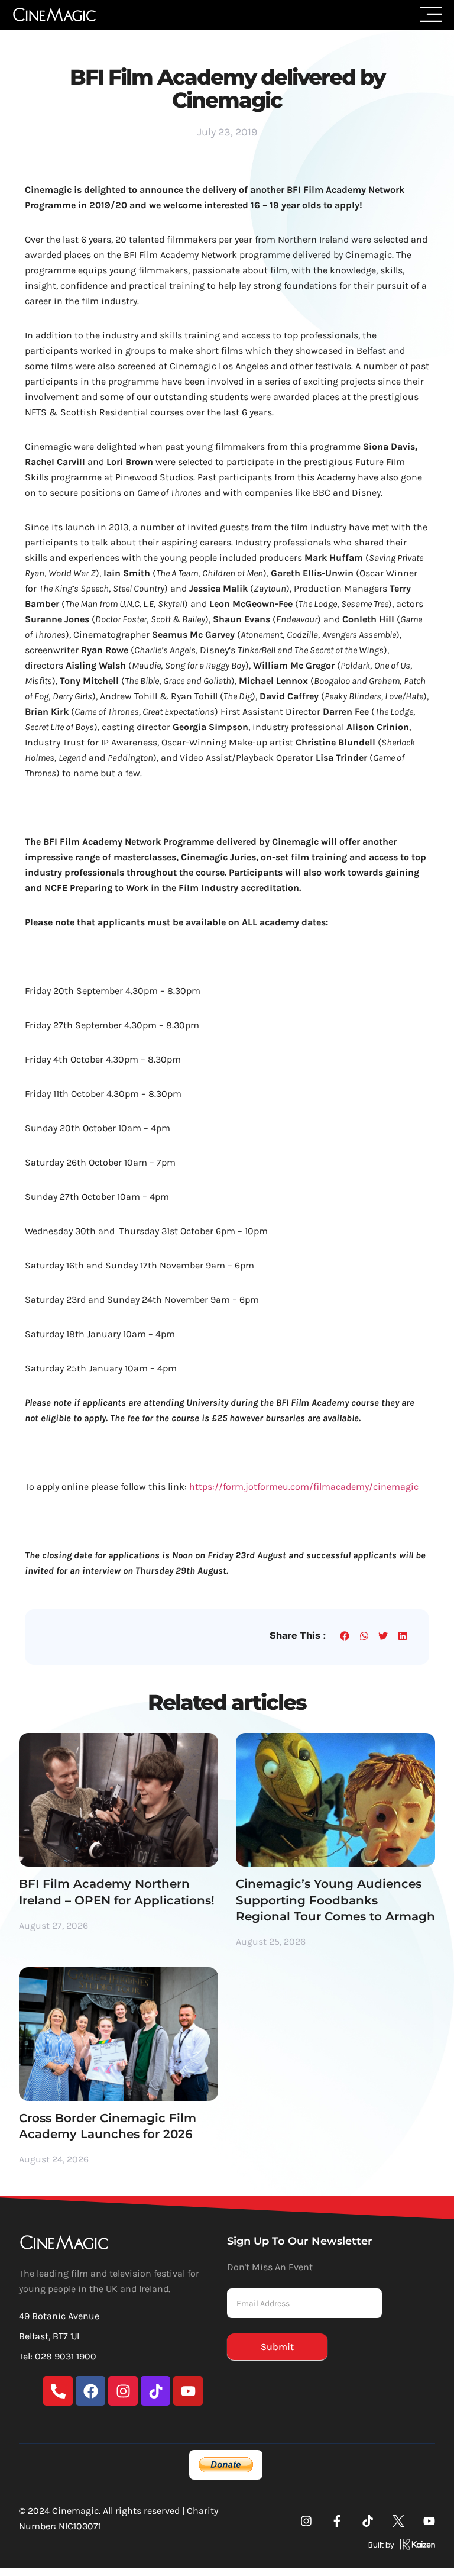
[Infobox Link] (331, 2547)
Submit (277, 2347)
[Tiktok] (155, 2391)
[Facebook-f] (337, 2521)
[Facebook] (90, 2391)
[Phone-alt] (58, 2391)
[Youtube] (188, 2391)
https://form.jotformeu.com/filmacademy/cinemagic (304, 1486)
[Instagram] (123, 2391)
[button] (345, 1636)
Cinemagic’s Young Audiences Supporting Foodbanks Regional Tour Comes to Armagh (335, 1900)
